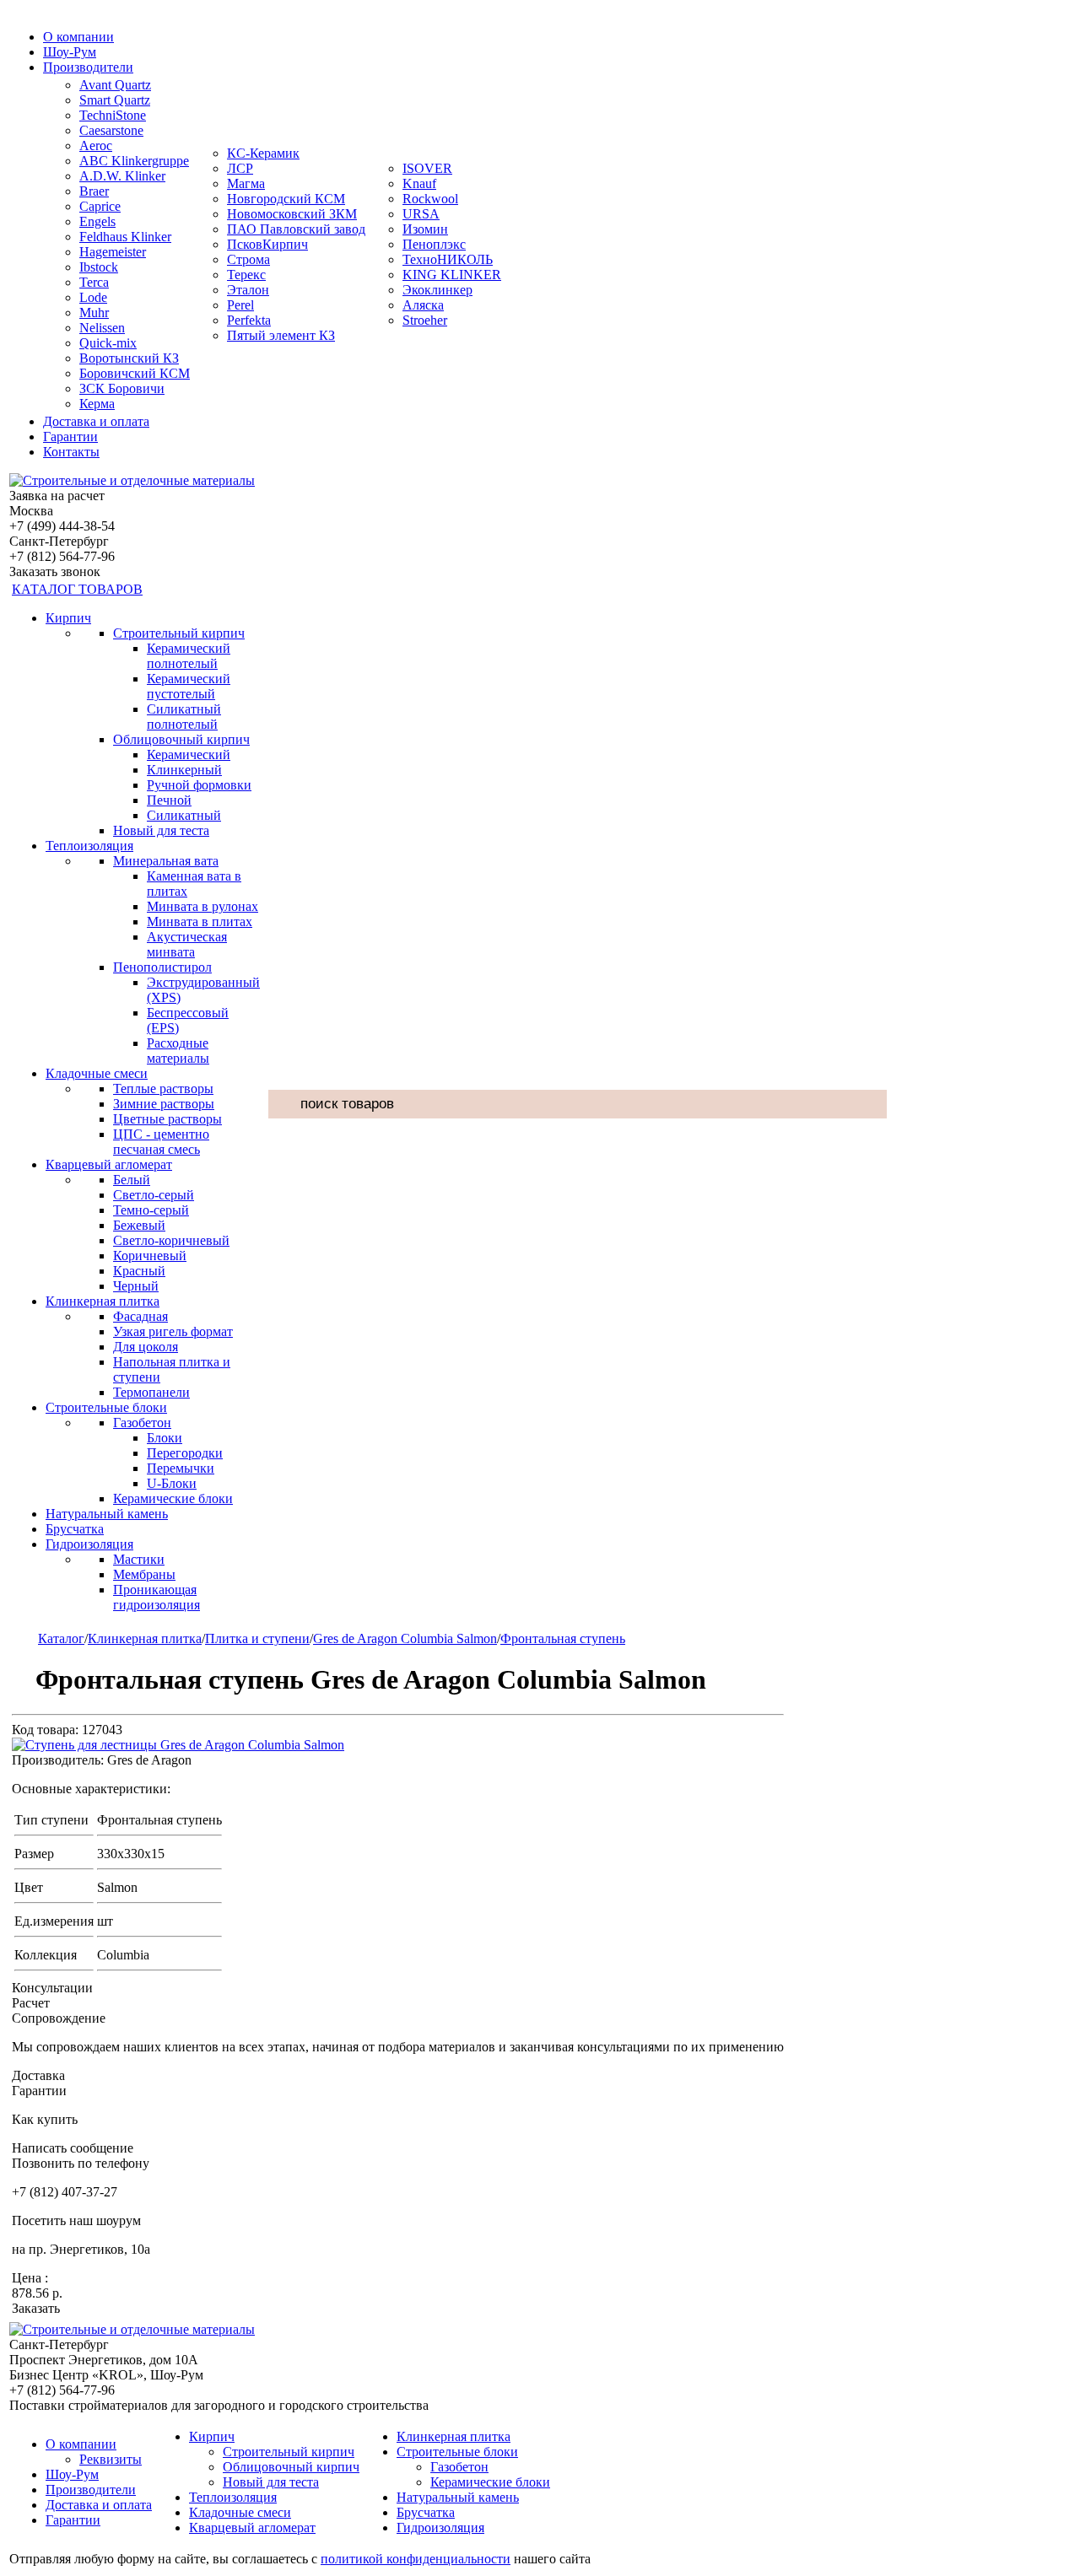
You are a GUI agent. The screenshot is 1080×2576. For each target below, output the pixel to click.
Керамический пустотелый (189, 686)
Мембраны (144, 1574)
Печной (169, 800)
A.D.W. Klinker (122, 176)
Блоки (165, 1438)
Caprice (100, 206)
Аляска (423, 305)
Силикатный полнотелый (184, 717)
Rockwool (430, 199)
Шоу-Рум (70, 52)
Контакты (71, 452)
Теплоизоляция (89, 846)
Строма (248, 259)
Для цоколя (146, 1347)
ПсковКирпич (267, 244)
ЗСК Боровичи (122, 388)
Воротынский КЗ (129, 358)
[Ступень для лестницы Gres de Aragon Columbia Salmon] (178, 1745)
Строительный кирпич (179, 633)
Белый (132, 1180)
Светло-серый (154, 1195)
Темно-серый (151, 1210)
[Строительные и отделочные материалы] (132, 480)
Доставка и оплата (96, 421)
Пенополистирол (162, 967)
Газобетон (142, 1423)
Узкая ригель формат (173, 1331)
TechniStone (113, 115)
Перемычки (181, 1468)
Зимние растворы (164, 1104)
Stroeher (425, 320)
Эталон (248, 290)
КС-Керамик (263, 153)
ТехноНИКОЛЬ (448, 259)
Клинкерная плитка (103, 1301)
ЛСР (240, 168)
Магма (246, 183)
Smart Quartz (115, 100)
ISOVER (427, 168)
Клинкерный (184, 770)
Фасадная (140, 1316)
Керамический (189, 754)
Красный (139, 1271)
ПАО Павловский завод (296, 229)
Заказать (36, 2308)
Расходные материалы (178, 1051)
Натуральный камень (107, 1514)
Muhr (94, 313)
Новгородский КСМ (286, 199)
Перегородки (185, 1453)
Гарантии (70, 437)
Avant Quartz (115, 85)
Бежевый (139, 1225)
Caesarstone (111, 130)
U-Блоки (172, 1483)
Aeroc (96, 146)
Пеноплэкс (434, 244)
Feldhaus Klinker (125, 237)
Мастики (139, 1559)
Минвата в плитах (200, 922)
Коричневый (150, 1256)
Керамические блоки (173, 1498)
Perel (240, 305)
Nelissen (102, 328)
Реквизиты (111, 2459)
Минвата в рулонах (202, 906)
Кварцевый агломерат (109, 1164)
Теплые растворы (163, 1089)
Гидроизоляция (89, 1544)
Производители (88, 67)
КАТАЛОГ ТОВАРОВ (77, 589)
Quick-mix (108, 343)
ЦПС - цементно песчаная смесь (161, 1142)
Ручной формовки (199, 785)
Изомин (425, 229)
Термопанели (151, 1392)
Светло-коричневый (171, 1240)
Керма (97, 404)
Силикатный (184, 815)
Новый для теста (161, 830)
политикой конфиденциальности (416, 2559)
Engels (97, 221)
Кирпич (68, 618)
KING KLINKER (452, 275)
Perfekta (249, 320)
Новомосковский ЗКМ (292, 214)
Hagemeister (113, 252)
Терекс (246, 275)
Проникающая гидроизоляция (157, 1597)
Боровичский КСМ (135, 373)
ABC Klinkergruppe (134, 161)
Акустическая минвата (187, 944)
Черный (136, 1286)
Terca (94, 282)
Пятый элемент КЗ (281, 335)
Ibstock (99, 267)
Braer (94, 191)
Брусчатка (75, 1529)
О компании (78, 37)
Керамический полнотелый (189, 656)
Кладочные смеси (97, 1073)
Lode (93, 297)
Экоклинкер (437, 290)
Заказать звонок (55, 571)
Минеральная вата (166, 861)
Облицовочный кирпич (181, 739)
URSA (421, 214)
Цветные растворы (167, 1119)
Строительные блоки (106, 1407)
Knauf (419, 183)
